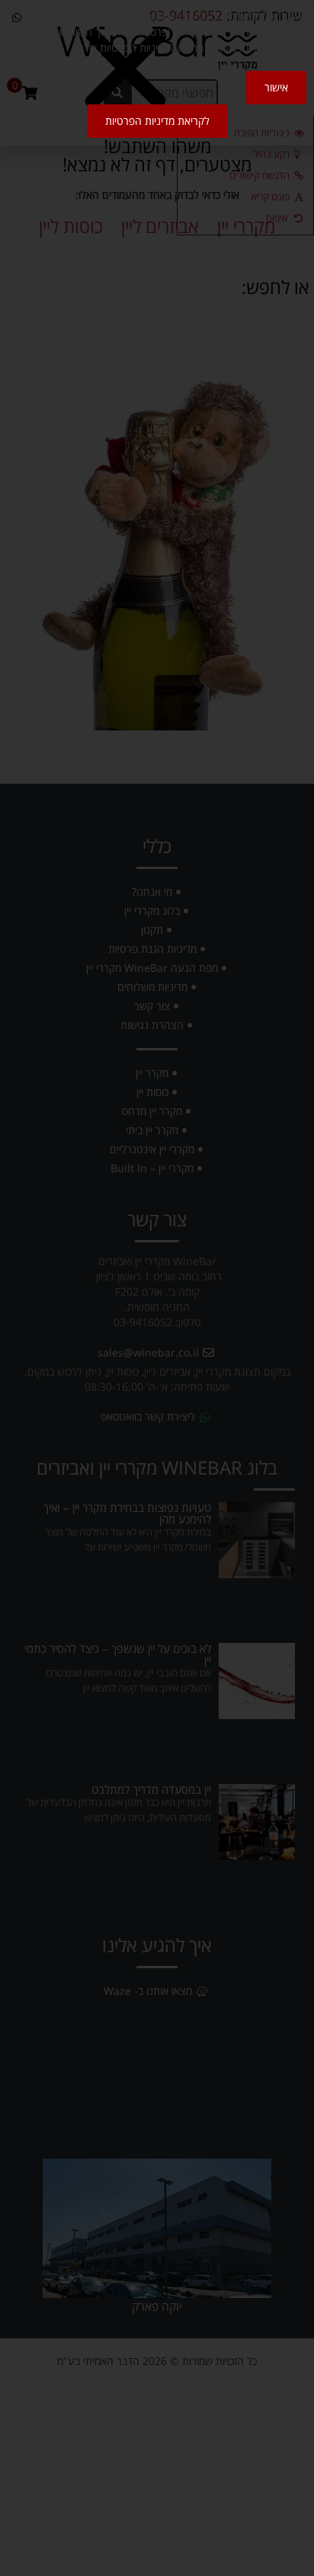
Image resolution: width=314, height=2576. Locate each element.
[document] (157, 1288)
